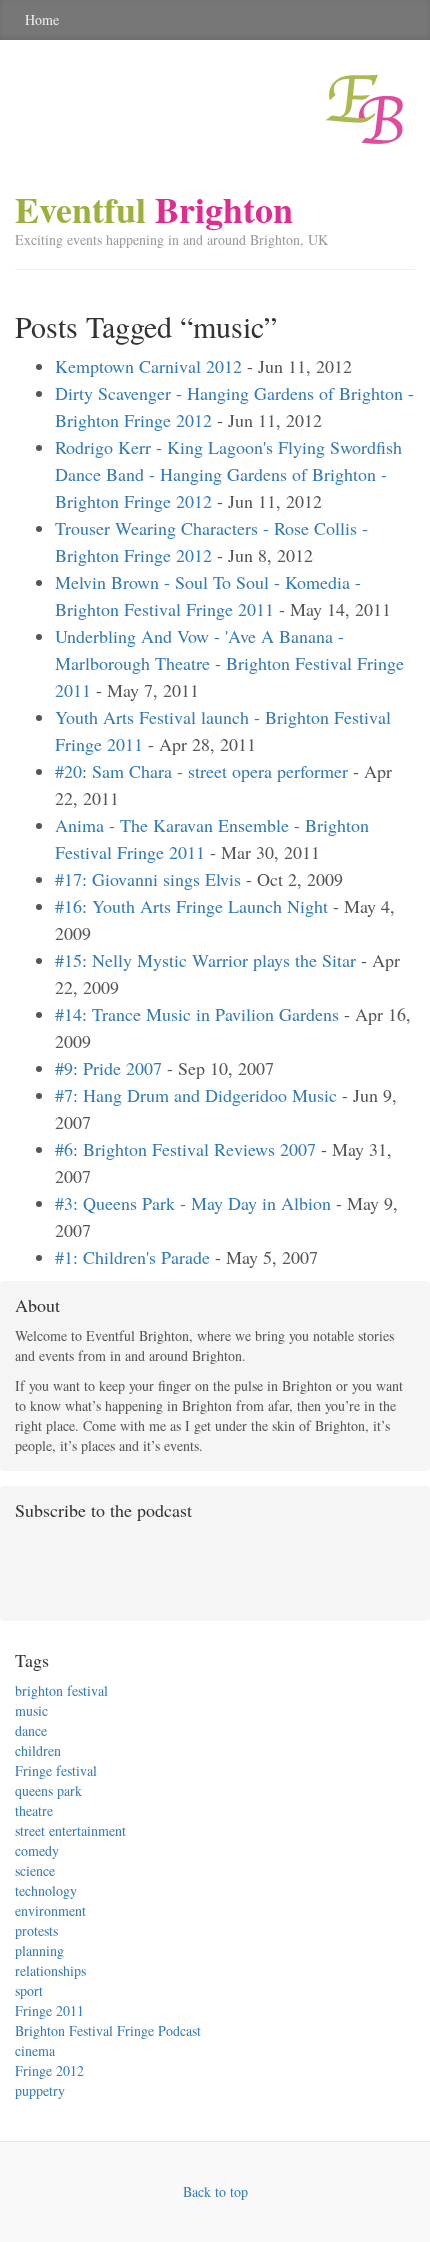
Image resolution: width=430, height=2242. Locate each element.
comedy (37, 1850)
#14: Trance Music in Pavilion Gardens (197, 1014)
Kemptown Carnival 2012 (148, 366)
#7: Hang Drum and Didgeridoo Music (196, 1095)
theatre (34, 1810)
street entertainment (70, 1830)
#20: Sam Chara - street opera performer (201, 771)
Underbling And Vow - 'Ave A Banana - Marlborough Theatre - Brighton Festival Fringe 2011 (229, 663)
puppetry (40, 2090)
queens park (48, 1790)
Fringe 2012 (49, 2070)
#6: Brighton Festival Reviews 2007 (185, 1149)
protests (36, 1930)
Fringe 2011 (49, 2010)
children (38, 1750)
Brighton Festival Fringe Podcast (108, 2030)
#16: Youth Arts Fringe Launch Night (191, 906)
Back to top (215, 2191)
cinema (35, 2050)
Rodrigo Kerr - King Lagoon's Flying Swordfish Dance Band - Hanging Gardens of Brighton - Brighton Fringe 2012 (228, 474)
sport (29, 1990)
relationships (50, 1970)
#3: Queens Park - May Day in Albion (193, 1203)
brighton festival (61, 1690)
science (35, 1870)
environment (50, 1910)
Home (42, 19)
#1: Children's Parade (132, 1257)
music (31, 1710)
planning (39, 1950)
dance (31, 1730)
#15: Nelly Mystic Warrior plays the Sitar (205, 960)
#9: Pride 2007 (108, 1068)
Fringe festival (56, 1770)
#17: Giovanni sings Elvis (148, 879)
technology (46, 1890)
